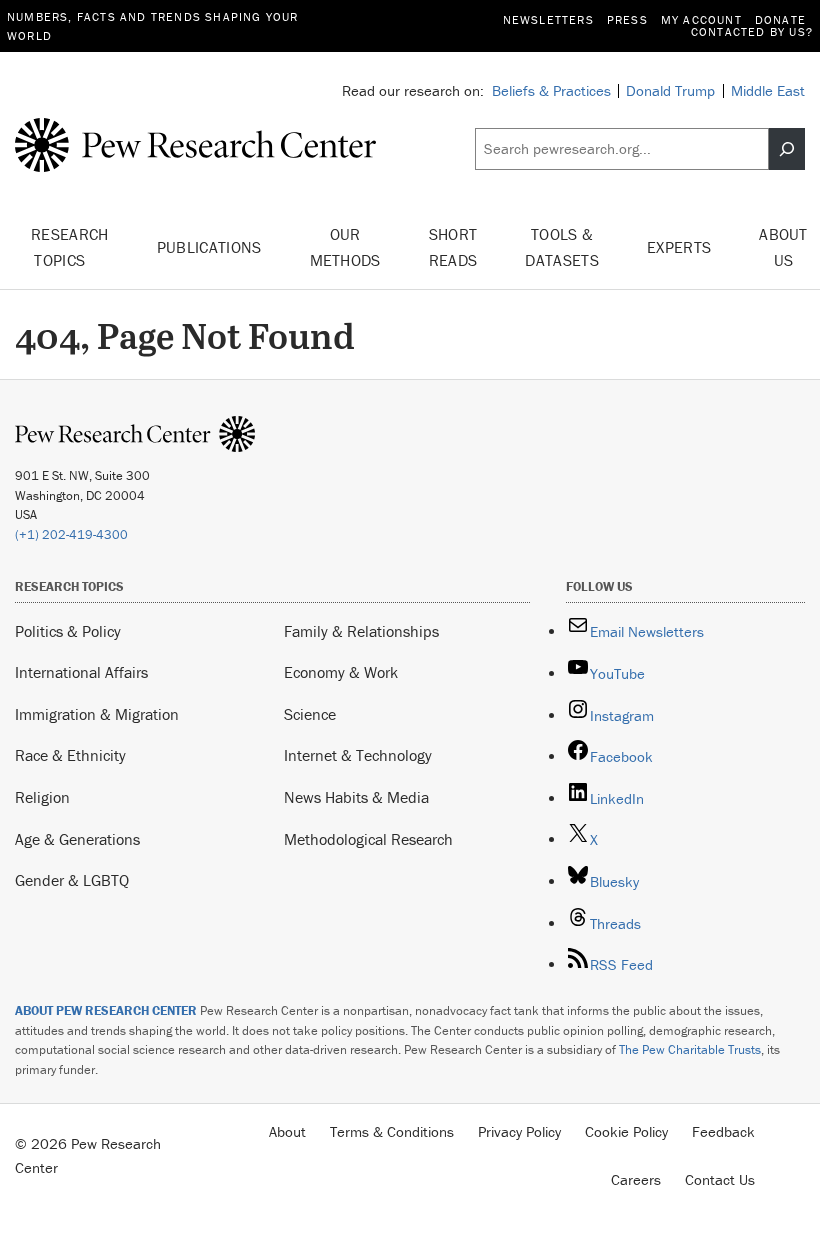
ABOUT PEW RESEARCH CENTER (106, 1010)
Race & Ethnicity (70, 755)
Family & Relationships (361, 631)
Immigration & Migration (97, 714)
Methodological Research (368, 839)
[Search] (787, 149)
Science (310, 714)
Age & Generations (77, 839)
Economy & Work (341, 672)
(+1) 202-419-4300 (71, 534)
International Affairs (81, 672)
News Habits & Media (356, 797)
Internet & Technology (358, 755)
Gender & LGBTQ (72, 880)
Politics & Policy (68, 631)
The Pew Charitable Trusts (690, 1049)
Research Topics (70, 247)
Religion (42, 797)
